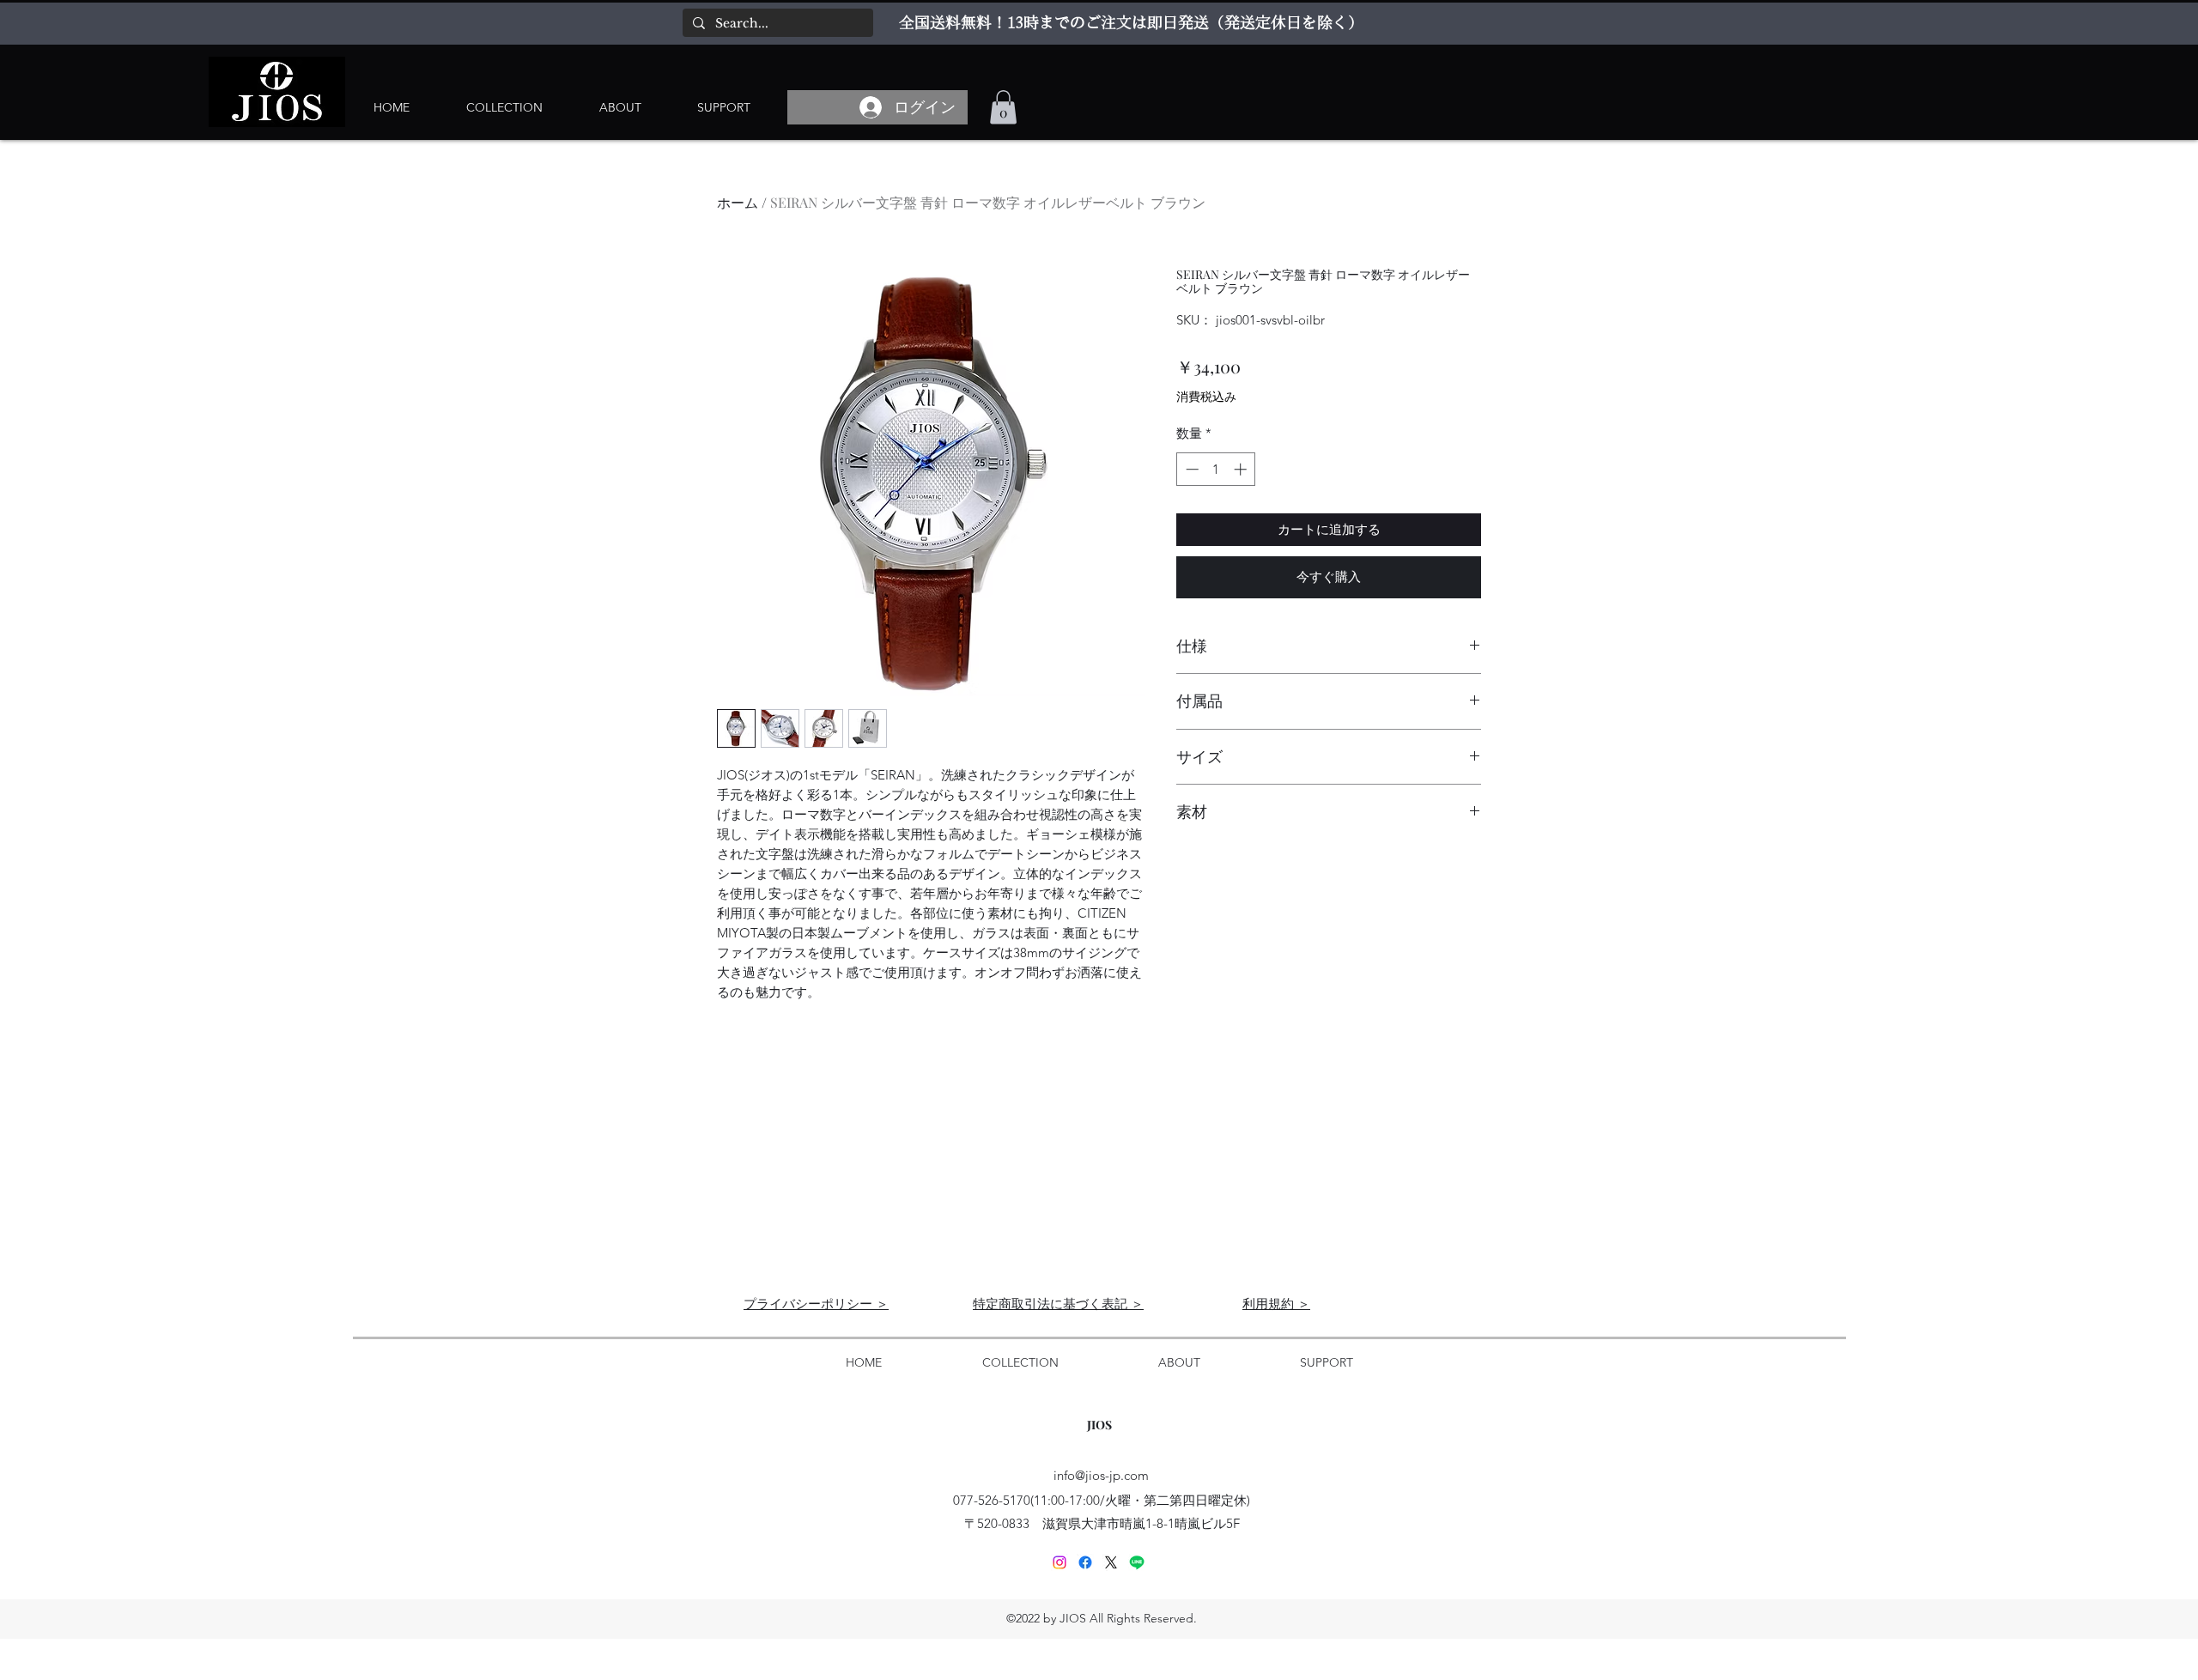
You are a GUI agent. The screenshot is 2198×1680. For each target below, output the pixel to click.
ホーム (738, 202)
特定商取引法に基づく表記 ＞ (1058, 1303)
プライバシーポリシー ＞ (816, 1303)
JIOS (1099, 1425)
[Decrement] (1190, 469)
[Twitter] (1111, 1562)
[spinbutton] (1216, 469)
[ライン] (1137, 1562)
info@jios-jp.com (1101, 1475)
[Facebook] (1085, 1562)
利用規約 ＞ (1276, 1303)
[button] (1003, 107)
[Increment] (1242, 469)
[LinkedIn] (1060, 1562)
